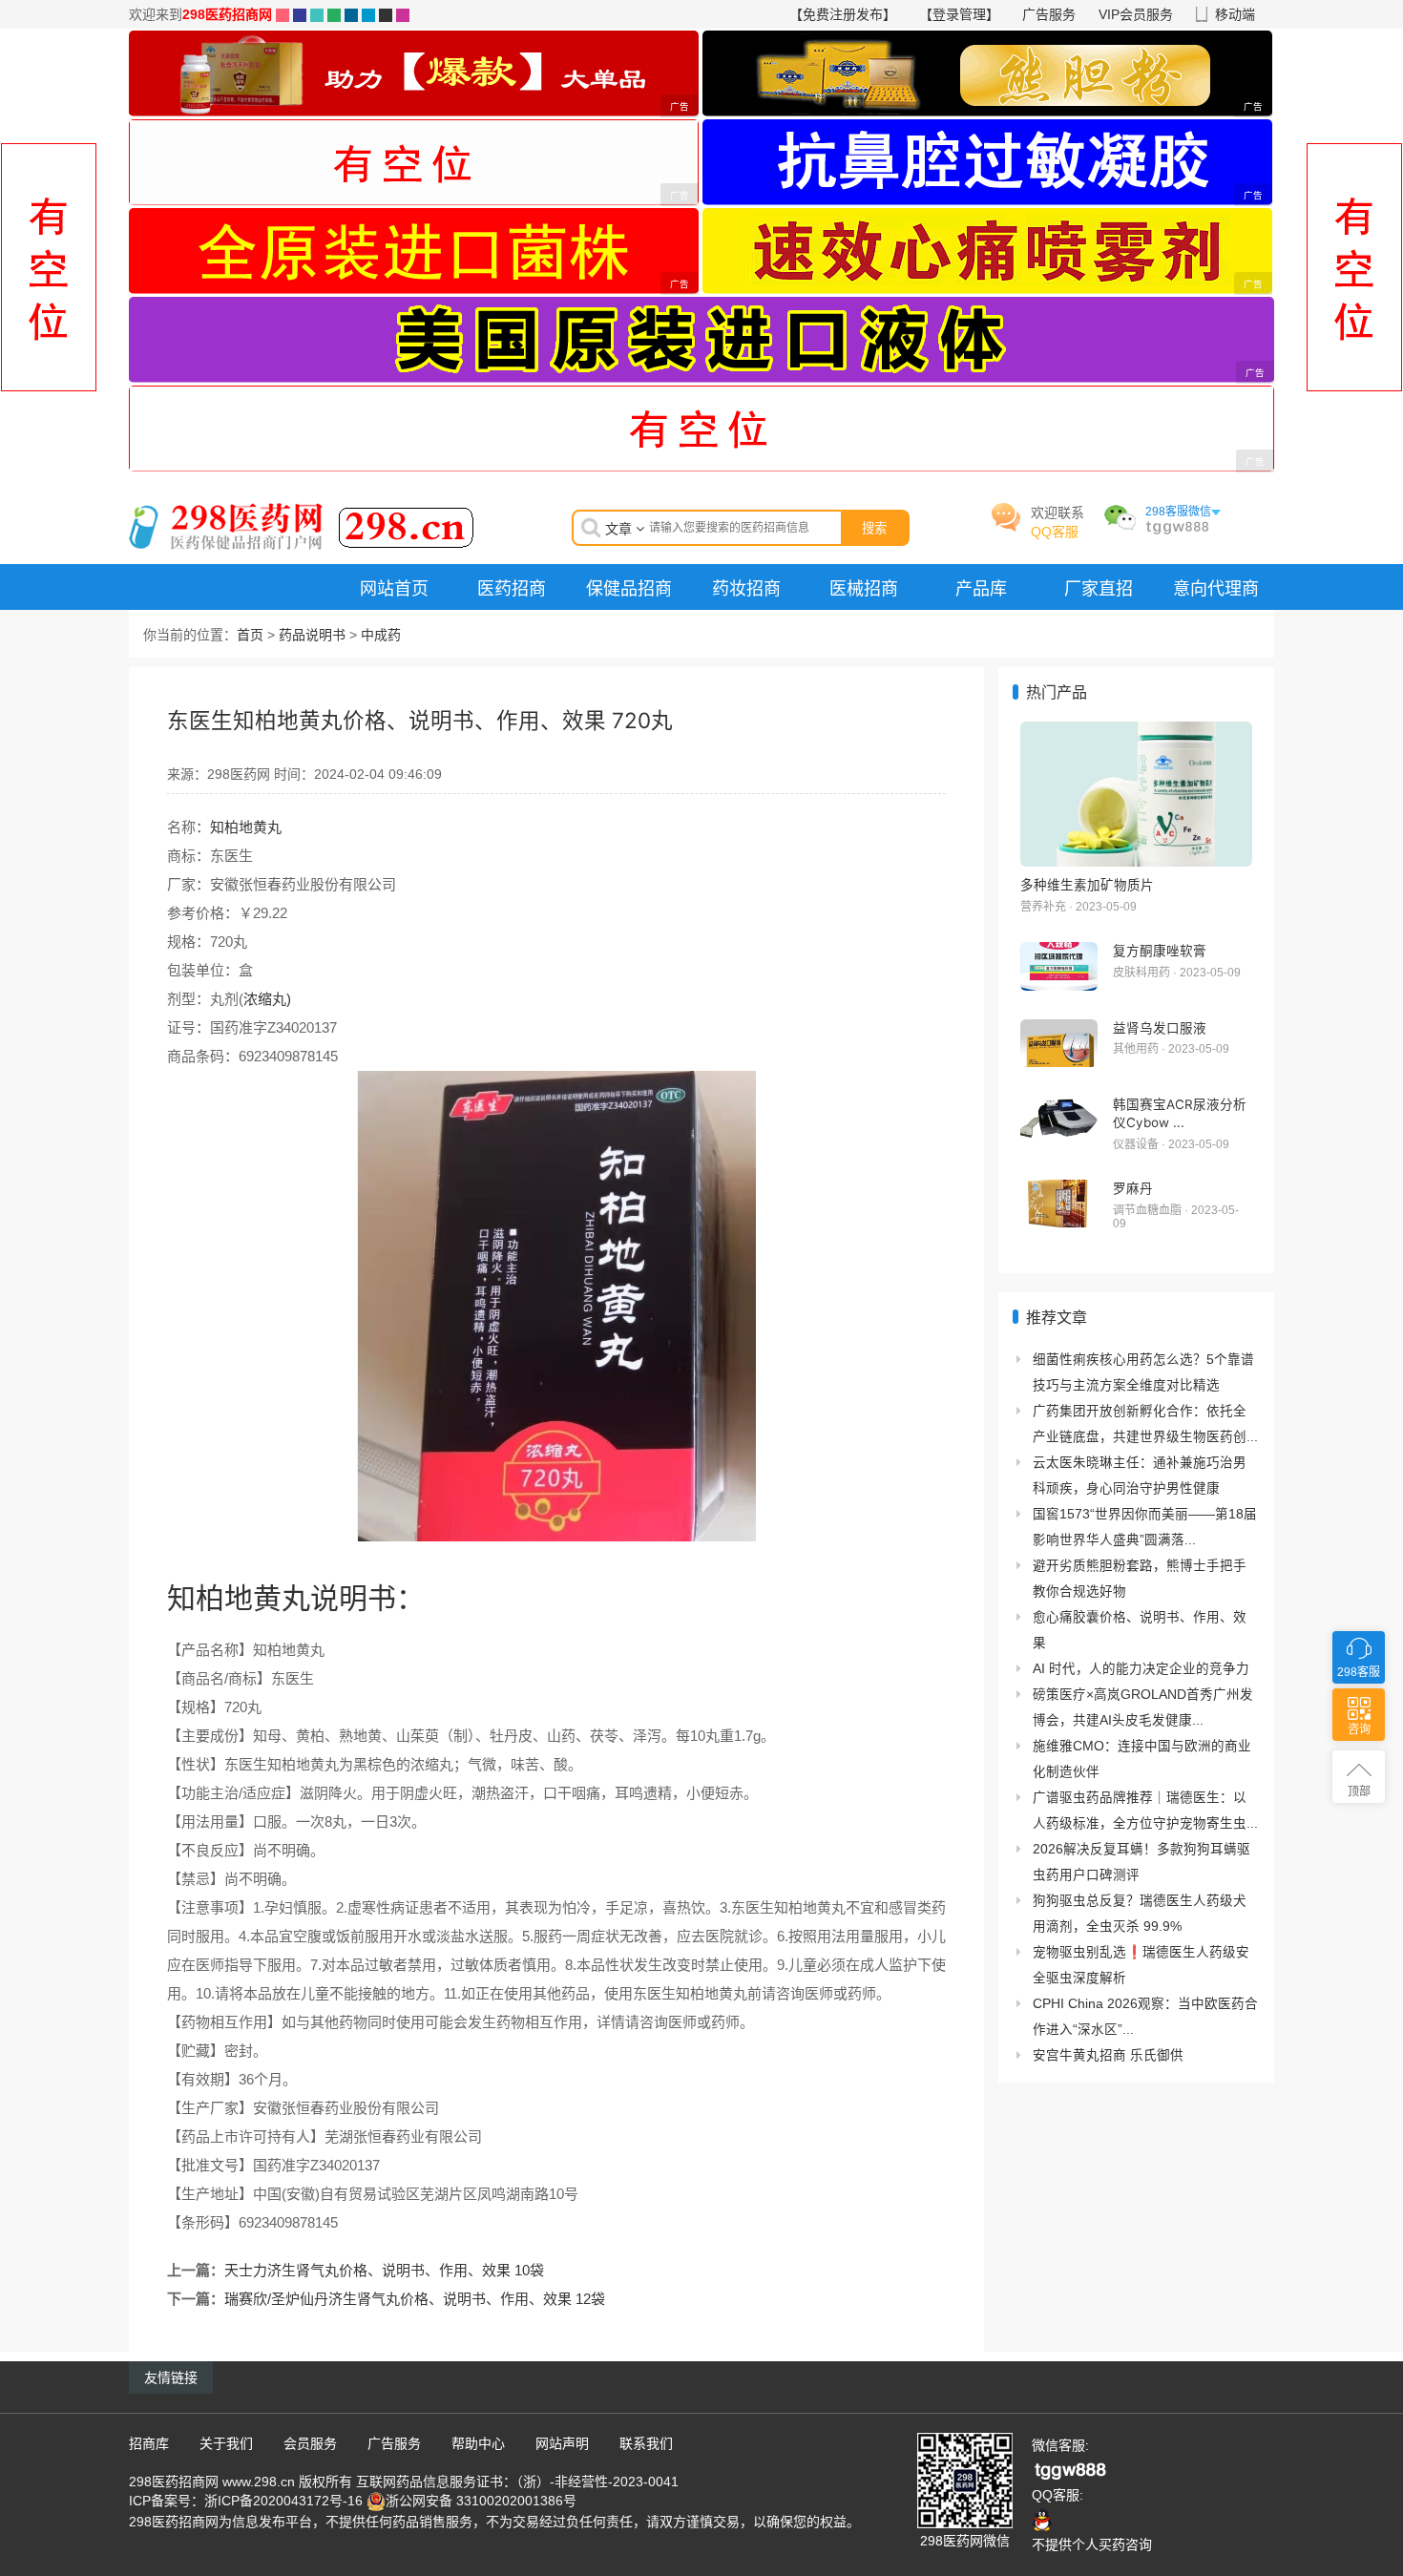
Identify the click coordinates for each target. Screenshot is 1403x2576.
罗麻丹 (1133, 1188)
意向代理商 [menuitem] (1216, 588)
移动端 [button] (1235, 14)
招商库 (149, 2443)
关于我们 (226, 2443)
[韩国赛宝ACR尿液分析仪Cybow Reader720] (1059, 1120)
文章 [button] (620, 529)
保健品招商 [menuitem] (629, 588)
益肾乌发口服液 (1160, 1028)
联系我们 (646, 2443)
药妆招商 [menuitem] (746, 588)
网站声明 (562, 2443)
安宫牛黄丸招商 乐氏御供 (1108, 2055)
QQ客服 (1055, 532)
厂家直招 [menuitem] (1099, 588)
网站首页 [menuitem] (394, 588)
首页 (250, 635)
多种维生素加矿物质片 (1087, 885)
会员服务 (310, 2443)
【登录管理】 (959, 14)
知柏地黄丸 (246, 827)
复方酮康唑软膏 (1160, 951)
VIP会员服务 (1136, 14)
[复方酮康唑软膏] (1059, 966)
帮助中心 (478, 2443)
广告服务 (1049, 14)
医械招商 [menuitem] (864, 588)
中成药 (381, 635)
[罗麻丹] (1059, 1204)
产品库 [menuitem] (981, 588)
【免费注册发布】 (843, 14)
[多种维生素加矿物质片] (1136, 794)
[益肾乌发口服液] (1059, 1044)
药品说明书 (312, 635)
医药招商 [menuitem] (512, 588)
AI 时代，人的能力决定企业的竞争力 (1141, 1669)
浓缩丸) (267, 999)
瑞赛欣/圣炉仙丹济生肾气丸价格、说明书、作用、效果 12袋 (415, 2299)
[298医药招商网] (302, 525)
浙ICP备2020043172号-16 (283, 2501)
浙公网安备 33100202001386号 (481, 2501)
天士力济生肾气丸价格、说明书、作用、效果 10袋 (384, 2270)
